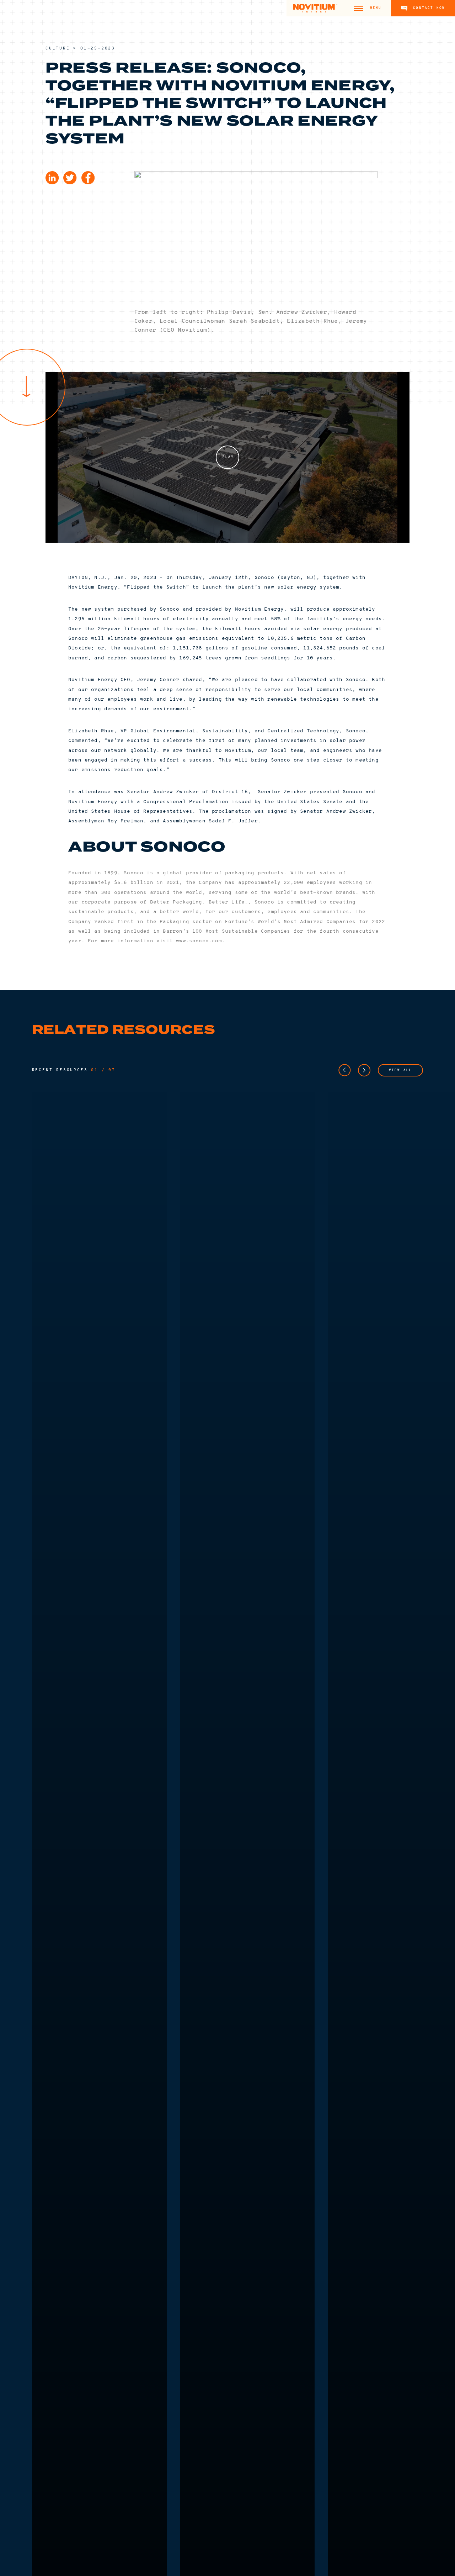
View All (400, 1070)
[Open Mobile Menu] (358, 8)
